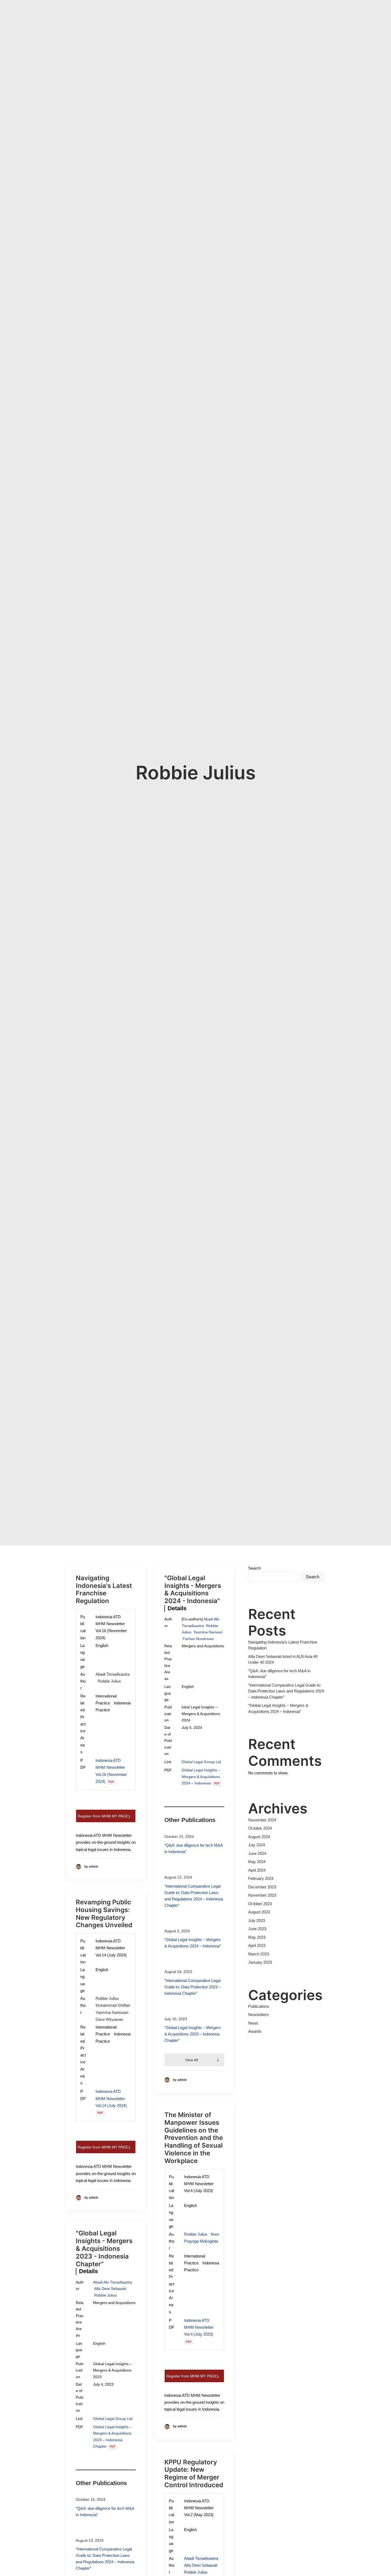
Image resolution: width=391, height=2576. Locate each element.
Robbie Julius (109, 1681)
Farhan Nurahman (198, 1639)
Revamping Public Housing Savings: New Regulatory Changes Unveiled (104, 1914)
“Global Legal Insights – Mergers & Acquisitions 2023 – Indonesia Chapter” (193, 2034)
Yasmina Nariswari (112, 2012)
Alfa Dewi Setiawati (110, 2289)
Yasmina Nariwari (208, 1632)
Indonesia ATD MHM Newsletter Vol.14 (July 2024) (111, 2098)
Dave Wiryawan (109, 2019)
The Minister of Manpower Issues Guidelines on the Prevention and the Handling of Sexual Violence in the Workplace (194, 2138)
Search (254, 1568)
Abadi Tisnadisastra (113, 1674)
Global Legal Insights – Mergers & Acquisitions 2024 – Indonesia (201, 1777)
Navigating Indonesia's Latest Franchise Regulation (104, 1589)
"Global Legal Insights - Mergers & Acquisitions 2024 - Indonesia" (193, 1589)
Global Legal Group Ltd (201, 1762)
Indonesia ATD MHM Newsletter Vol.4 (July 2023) (199, 2327)
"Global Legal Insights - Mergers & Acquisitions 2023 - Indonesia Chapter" (104, 2248)
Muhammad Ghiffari (113, 2005)
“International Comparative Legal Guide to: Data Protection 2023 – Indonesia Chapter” (193, 1987)
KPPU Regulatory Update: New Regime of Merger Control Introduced (194, 2473)
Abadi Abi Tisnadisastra (113, 2282)
